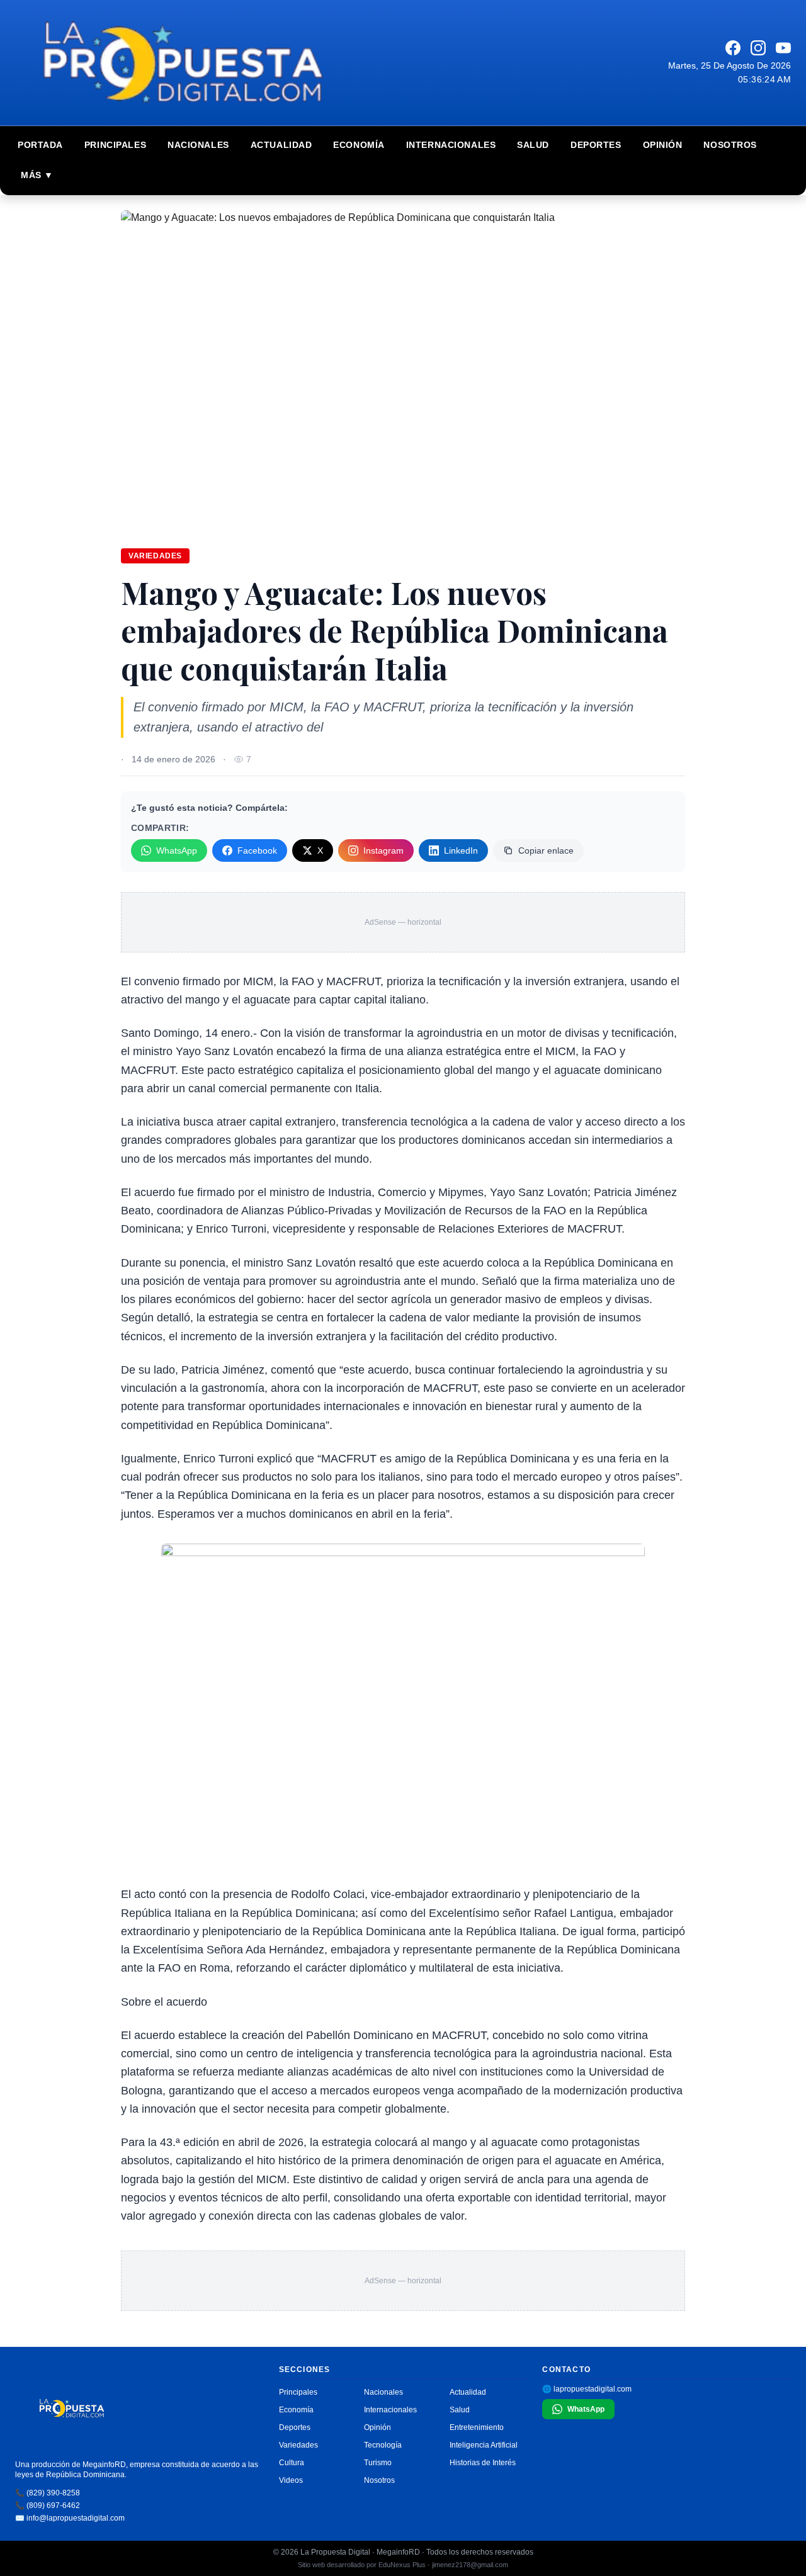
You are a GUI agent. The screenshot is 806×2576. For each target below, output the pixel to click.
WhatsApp (177, 850)
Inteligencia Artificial (484, 2445)
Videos (291, 2480)
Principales (115, 145)
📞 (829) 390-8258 (48, 2493)
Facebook (257, 850)
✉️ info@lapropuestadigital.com (70, 2518)
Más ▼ (37, 175)
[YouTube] (783, 48)
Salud (533, 145)
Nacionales (198, 145)
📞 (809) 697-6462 (48, 2505)
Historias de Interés (483, 2463)
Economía (359, 145)
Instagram (383, 850)
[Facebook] (733, 48)
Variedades (155, 556)
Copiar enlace (546, 850)
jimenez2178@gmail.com (470, 2565)
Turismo (378, 2463)
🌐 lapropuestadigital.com (587, 2389)
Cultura (292, 2463)
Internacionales (451, 145)
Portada (40, 145)
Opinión (663, 145)
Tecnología (383, 2445)
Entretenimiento (477, 2427)
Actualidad (281, 145)
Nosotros (730, 145)
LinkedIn (461, 850)
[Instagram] (758, 48)
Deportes (596, 145)
